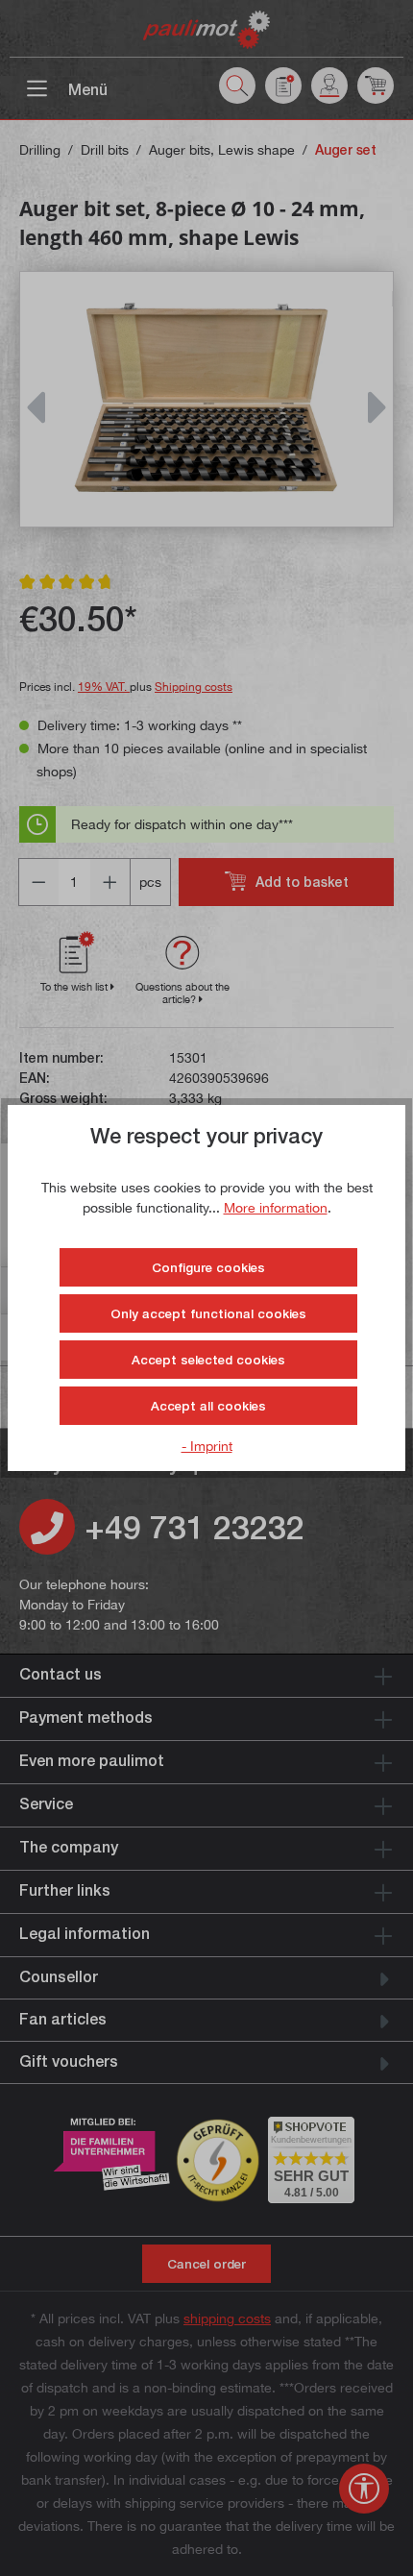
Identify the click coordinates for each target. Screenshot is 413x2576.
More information (276, 1207)
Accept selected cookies (208, 1360)
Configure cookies (208, 1267)
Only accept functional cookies (208, 1313)
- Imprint (207, 1446)
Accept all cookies (208, 1406)
